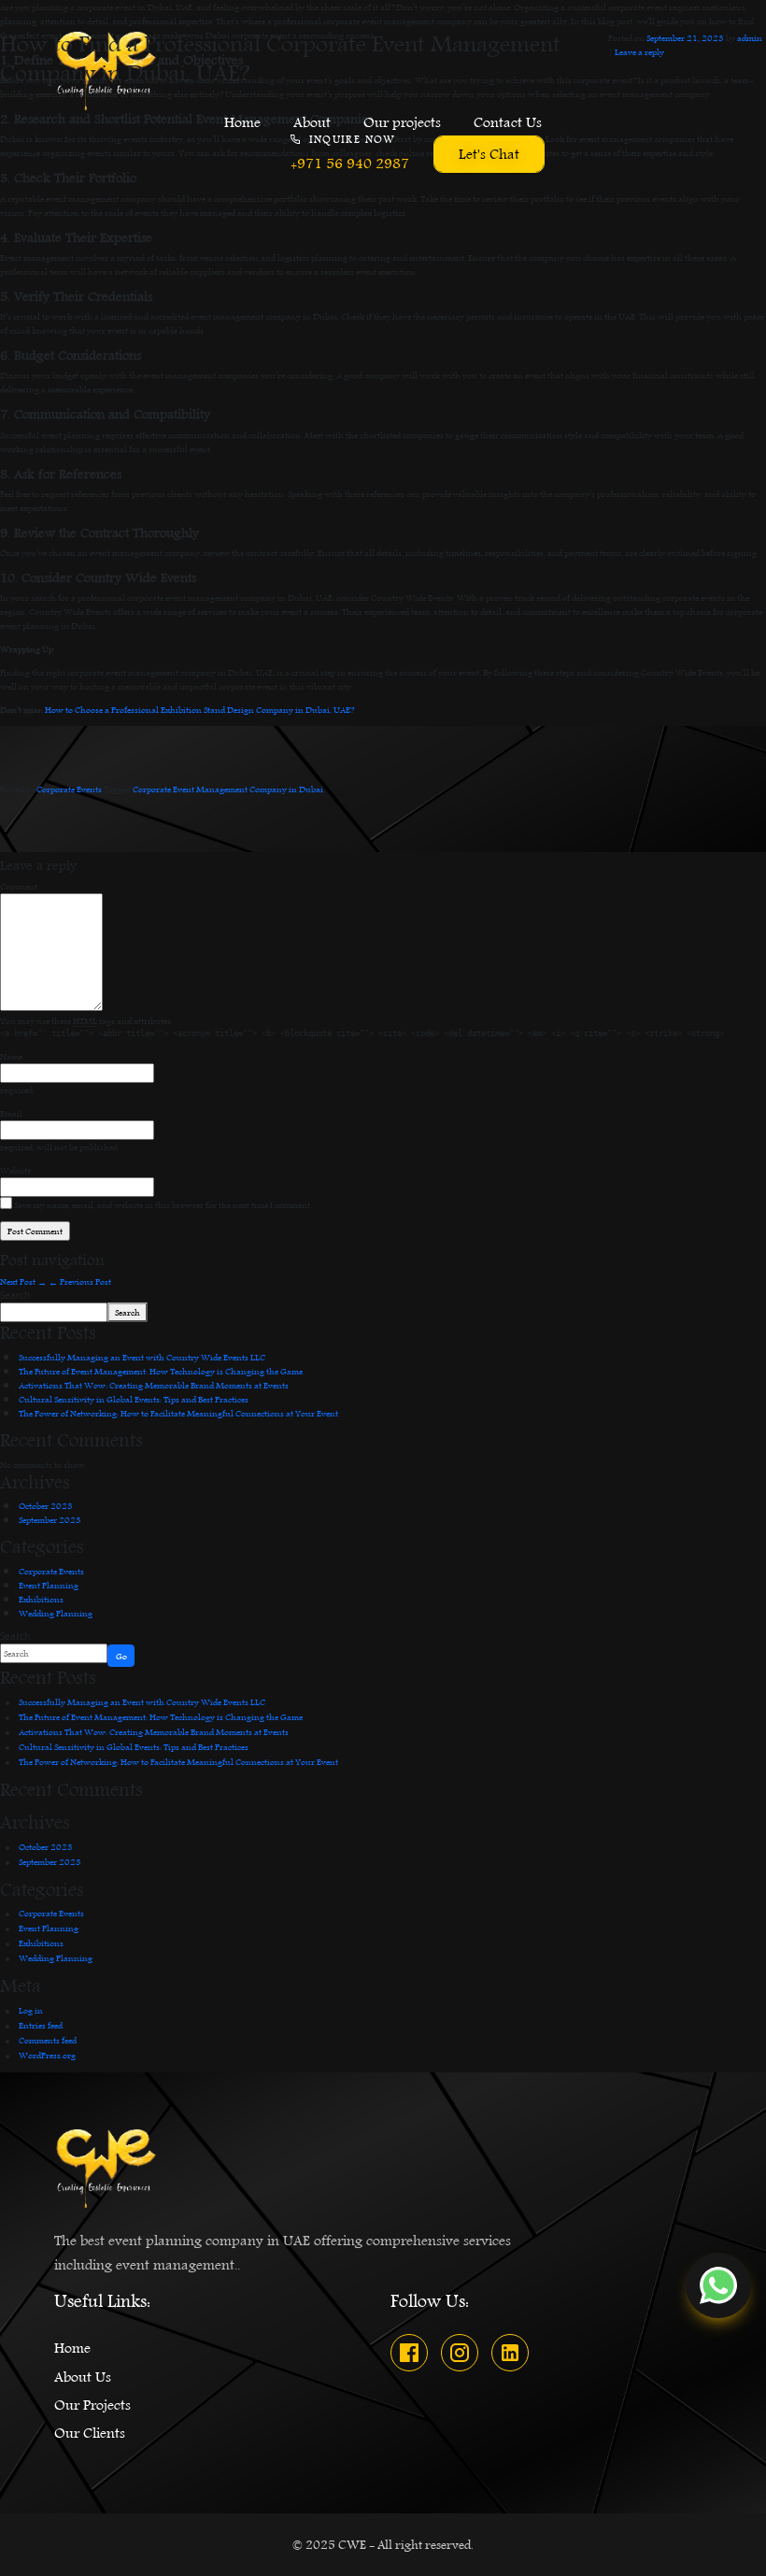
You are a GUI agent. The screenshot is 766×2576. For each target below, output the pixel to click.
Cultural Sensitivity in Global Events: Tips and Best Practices (134, 1399)
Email (11, 1113)
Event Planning (49, 1585)
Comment (19, 886)
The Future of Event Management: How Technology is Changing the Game (161, 1371)
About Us (83, 2377)
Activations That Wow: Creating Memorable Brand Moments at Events (154, 1385)
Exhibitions (41, 1599)
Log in (31, 2010)
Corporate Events (69, 789)
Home (72, 2348)
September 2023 (50, 1519)
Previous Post (80, 1281)
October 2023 (46, 1505)
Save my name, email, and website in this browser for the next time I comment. (163, 1205)
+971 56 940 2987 (350, 164)
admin (750, 37)
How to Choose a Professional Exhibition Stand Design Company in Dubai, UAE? (199, 709)
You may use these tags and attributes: (86, 1021)
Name (11, 1056)
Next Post (23, 1281)
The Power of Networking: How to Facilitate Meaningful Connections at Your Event (178, 1413)
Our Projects (92, 2405)
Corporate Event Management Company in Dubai (228, 789)
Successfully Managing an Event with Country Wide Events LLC (142, 1357)
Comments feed (48, 2040)
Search (15, 1295)
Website (15, 1170)
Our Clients (90, 2433)
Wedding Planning (56, 1613)
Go (121, 1656)
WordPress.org (47, 2055)
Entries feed (41, 2025)
